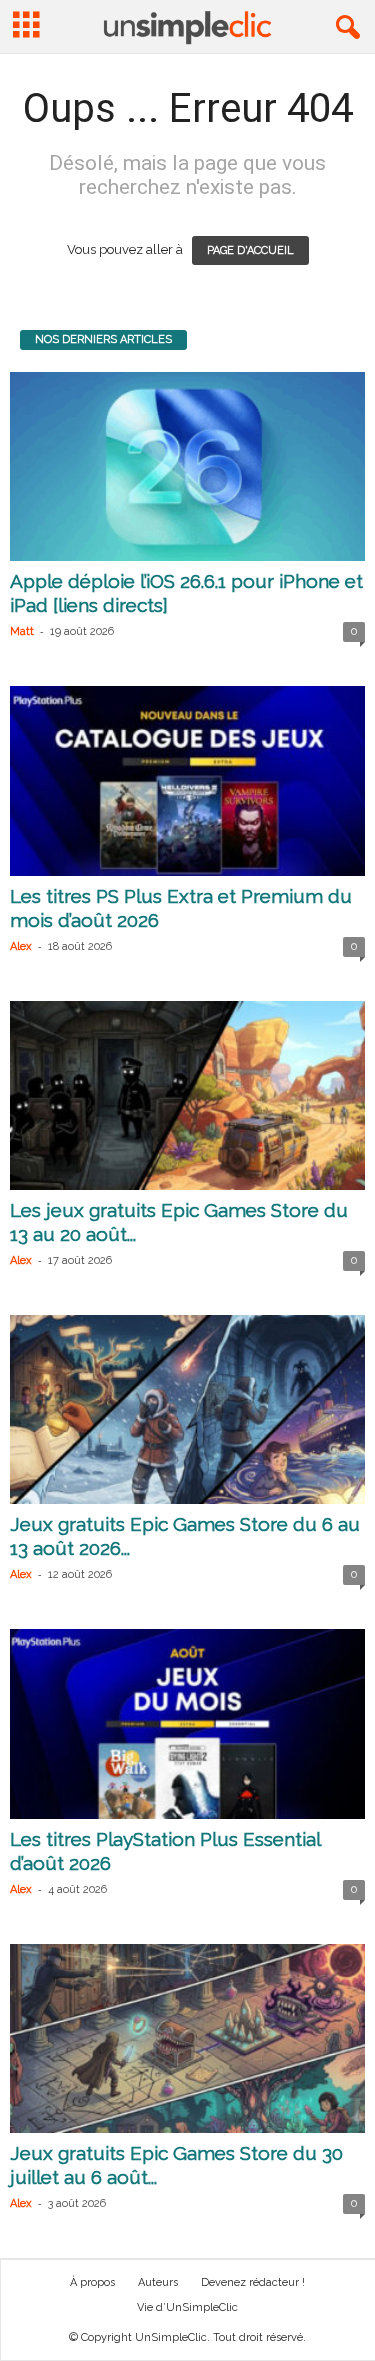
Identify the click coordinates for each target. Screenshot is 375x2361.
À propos (92, 2282)
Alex (21, 946)
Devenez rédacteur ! (253, 2282)
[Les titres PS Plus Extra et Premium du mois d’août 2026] (187, 780)
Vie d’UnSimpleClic (187, 2307)
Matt (22, 631)
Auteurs (158, 2282)
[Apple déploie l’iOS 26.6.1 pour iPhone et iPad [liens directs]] (187, 466)
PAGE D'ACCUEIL (250, 250)
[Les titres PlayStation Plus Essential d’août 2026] (187, 1723)
